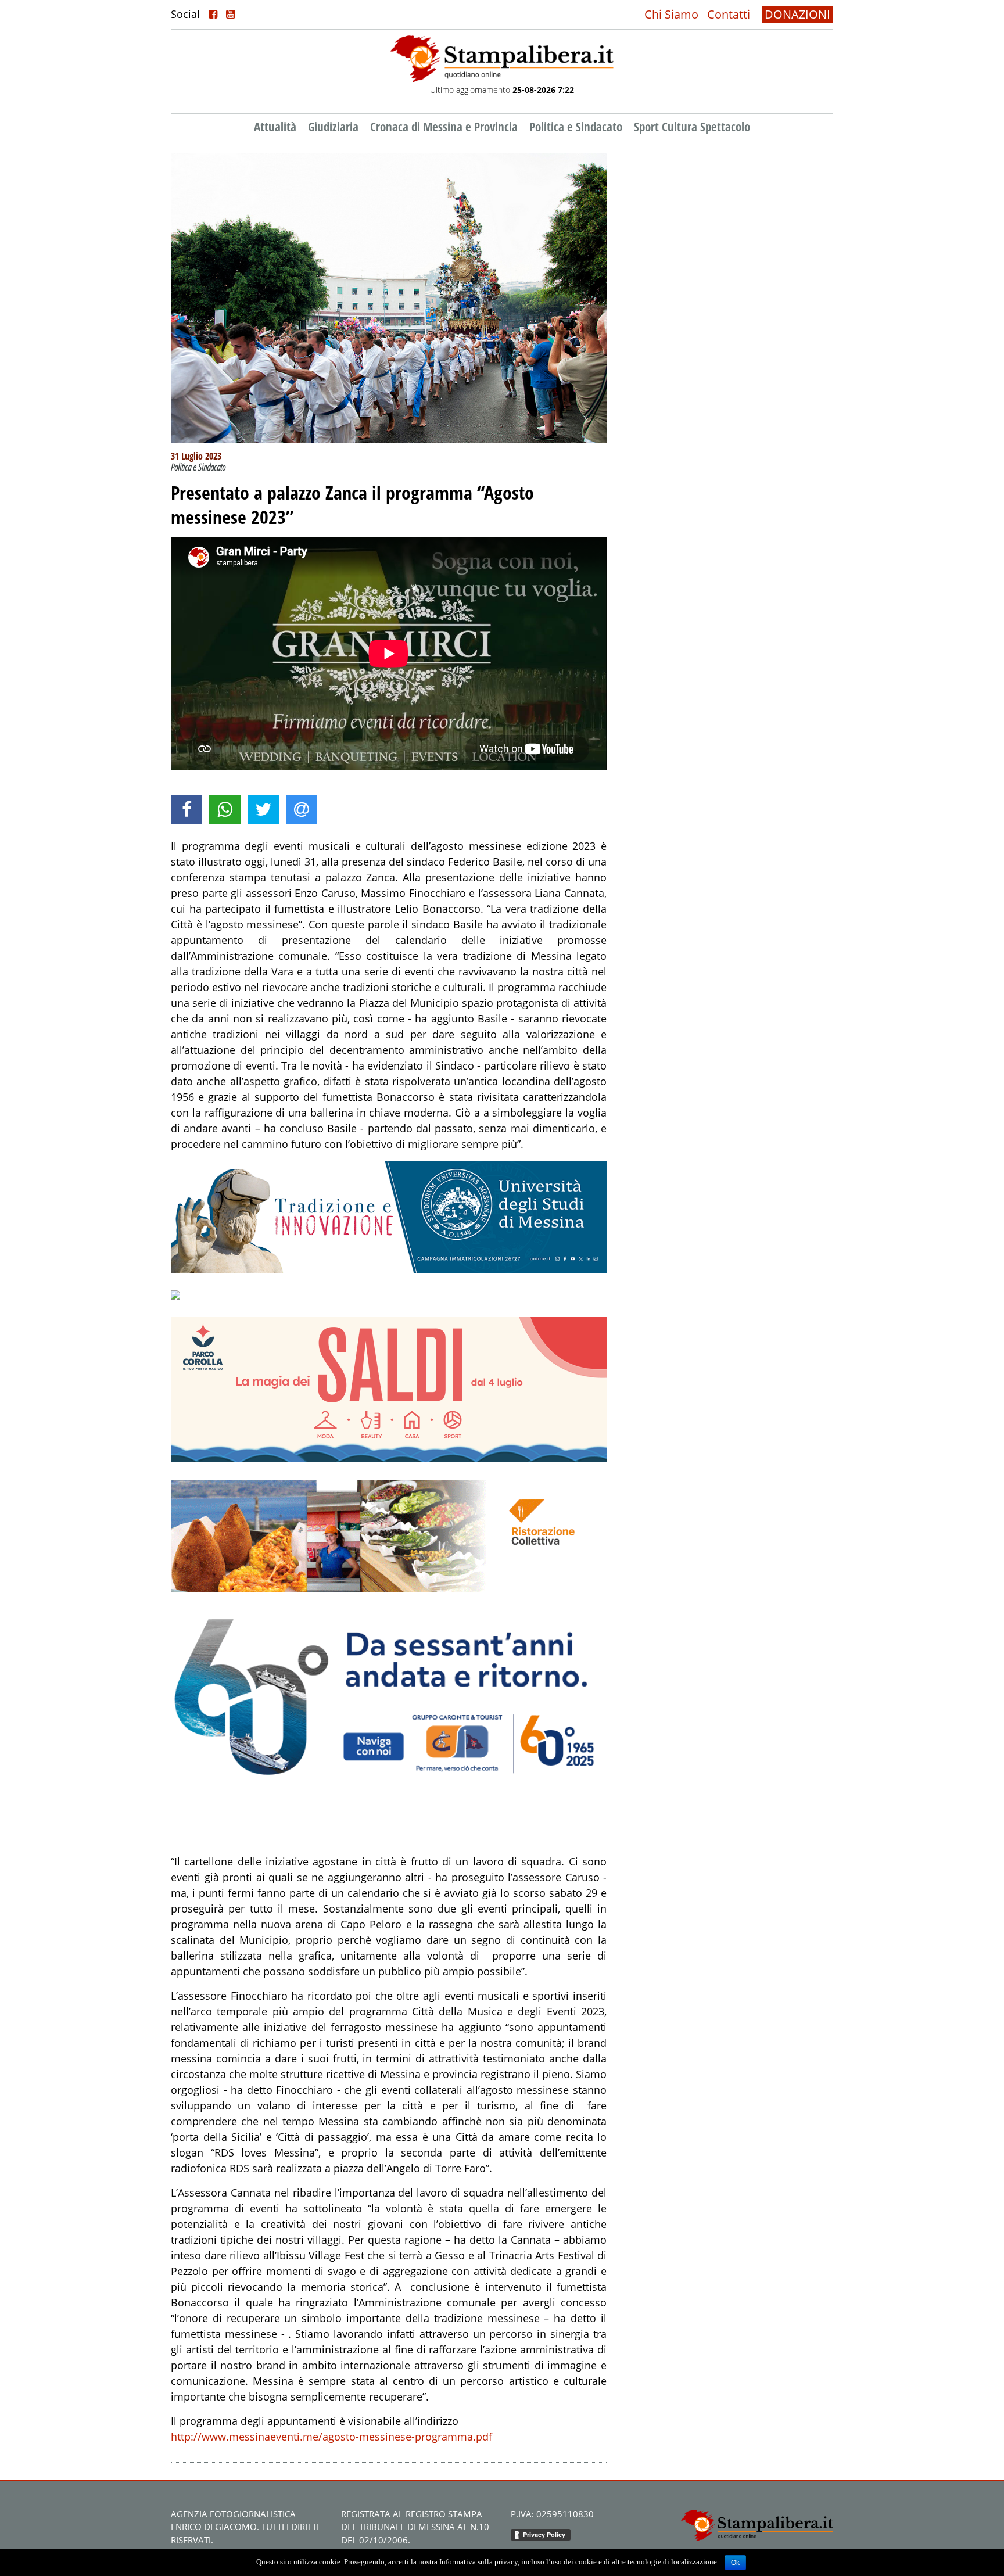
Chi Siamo (671, 14)
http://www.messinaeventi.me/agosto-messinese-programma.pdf (331, 2437)
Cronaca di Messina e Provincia (444, 127)
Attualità (275, 127)
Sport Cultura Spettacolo (692, 127)
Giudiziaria (333, 127)
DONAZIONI (797, 14)
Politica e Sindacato (576, 127)
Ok (735, 2563)
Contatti (729, 14)
